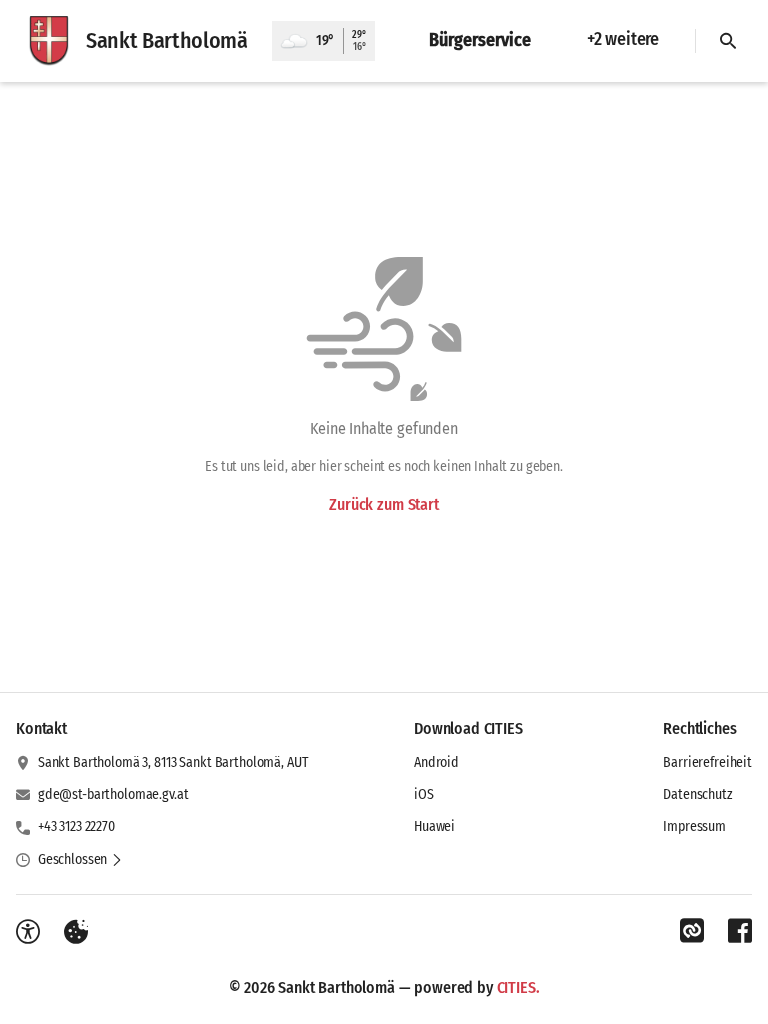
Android (436, 762)
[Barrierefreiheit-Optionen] (28, 932)
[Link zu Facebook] (740, 931)
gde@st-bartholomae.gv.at (113, 794)
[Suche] (728, 41)
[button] (80, 860)
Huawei (434, 826)
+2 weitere (623, 39)
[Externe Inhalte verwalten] (76, 932)
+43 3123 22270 (76, 826)
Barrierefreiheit (707, 762)
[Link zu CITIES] (692, 931)
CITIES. (518, 987)
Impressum (694, 826)
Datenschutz (697, 794)
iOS (424, 794)
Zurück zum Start (383, 504)
